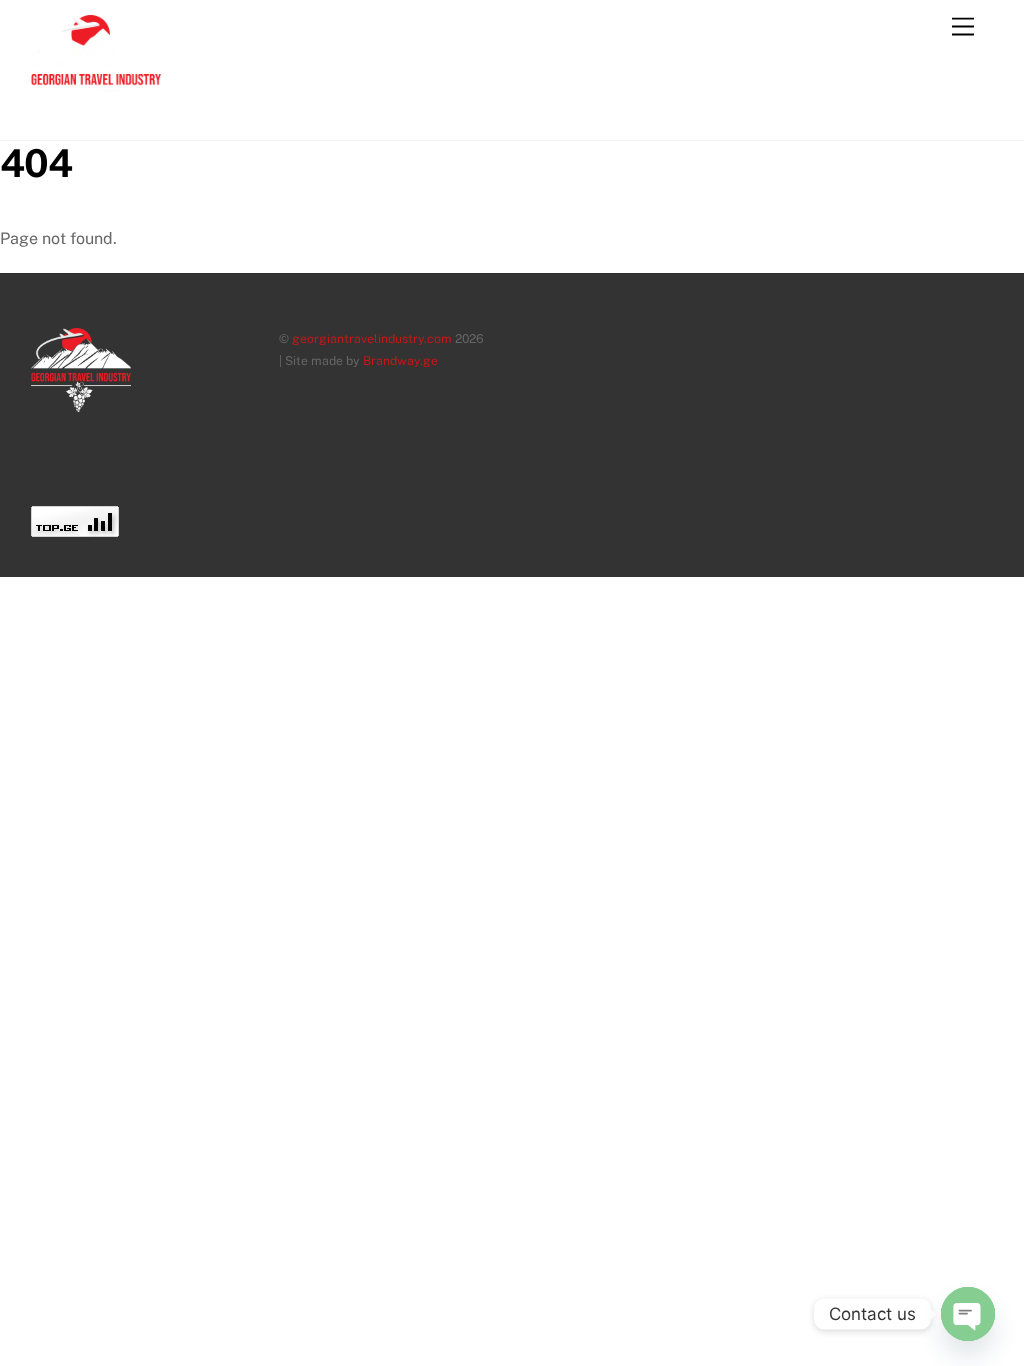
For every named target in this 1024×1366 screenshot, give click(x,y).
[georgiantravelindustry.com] (96, 116)
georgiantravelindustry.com (372, 338)
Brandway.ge (400, 360)
